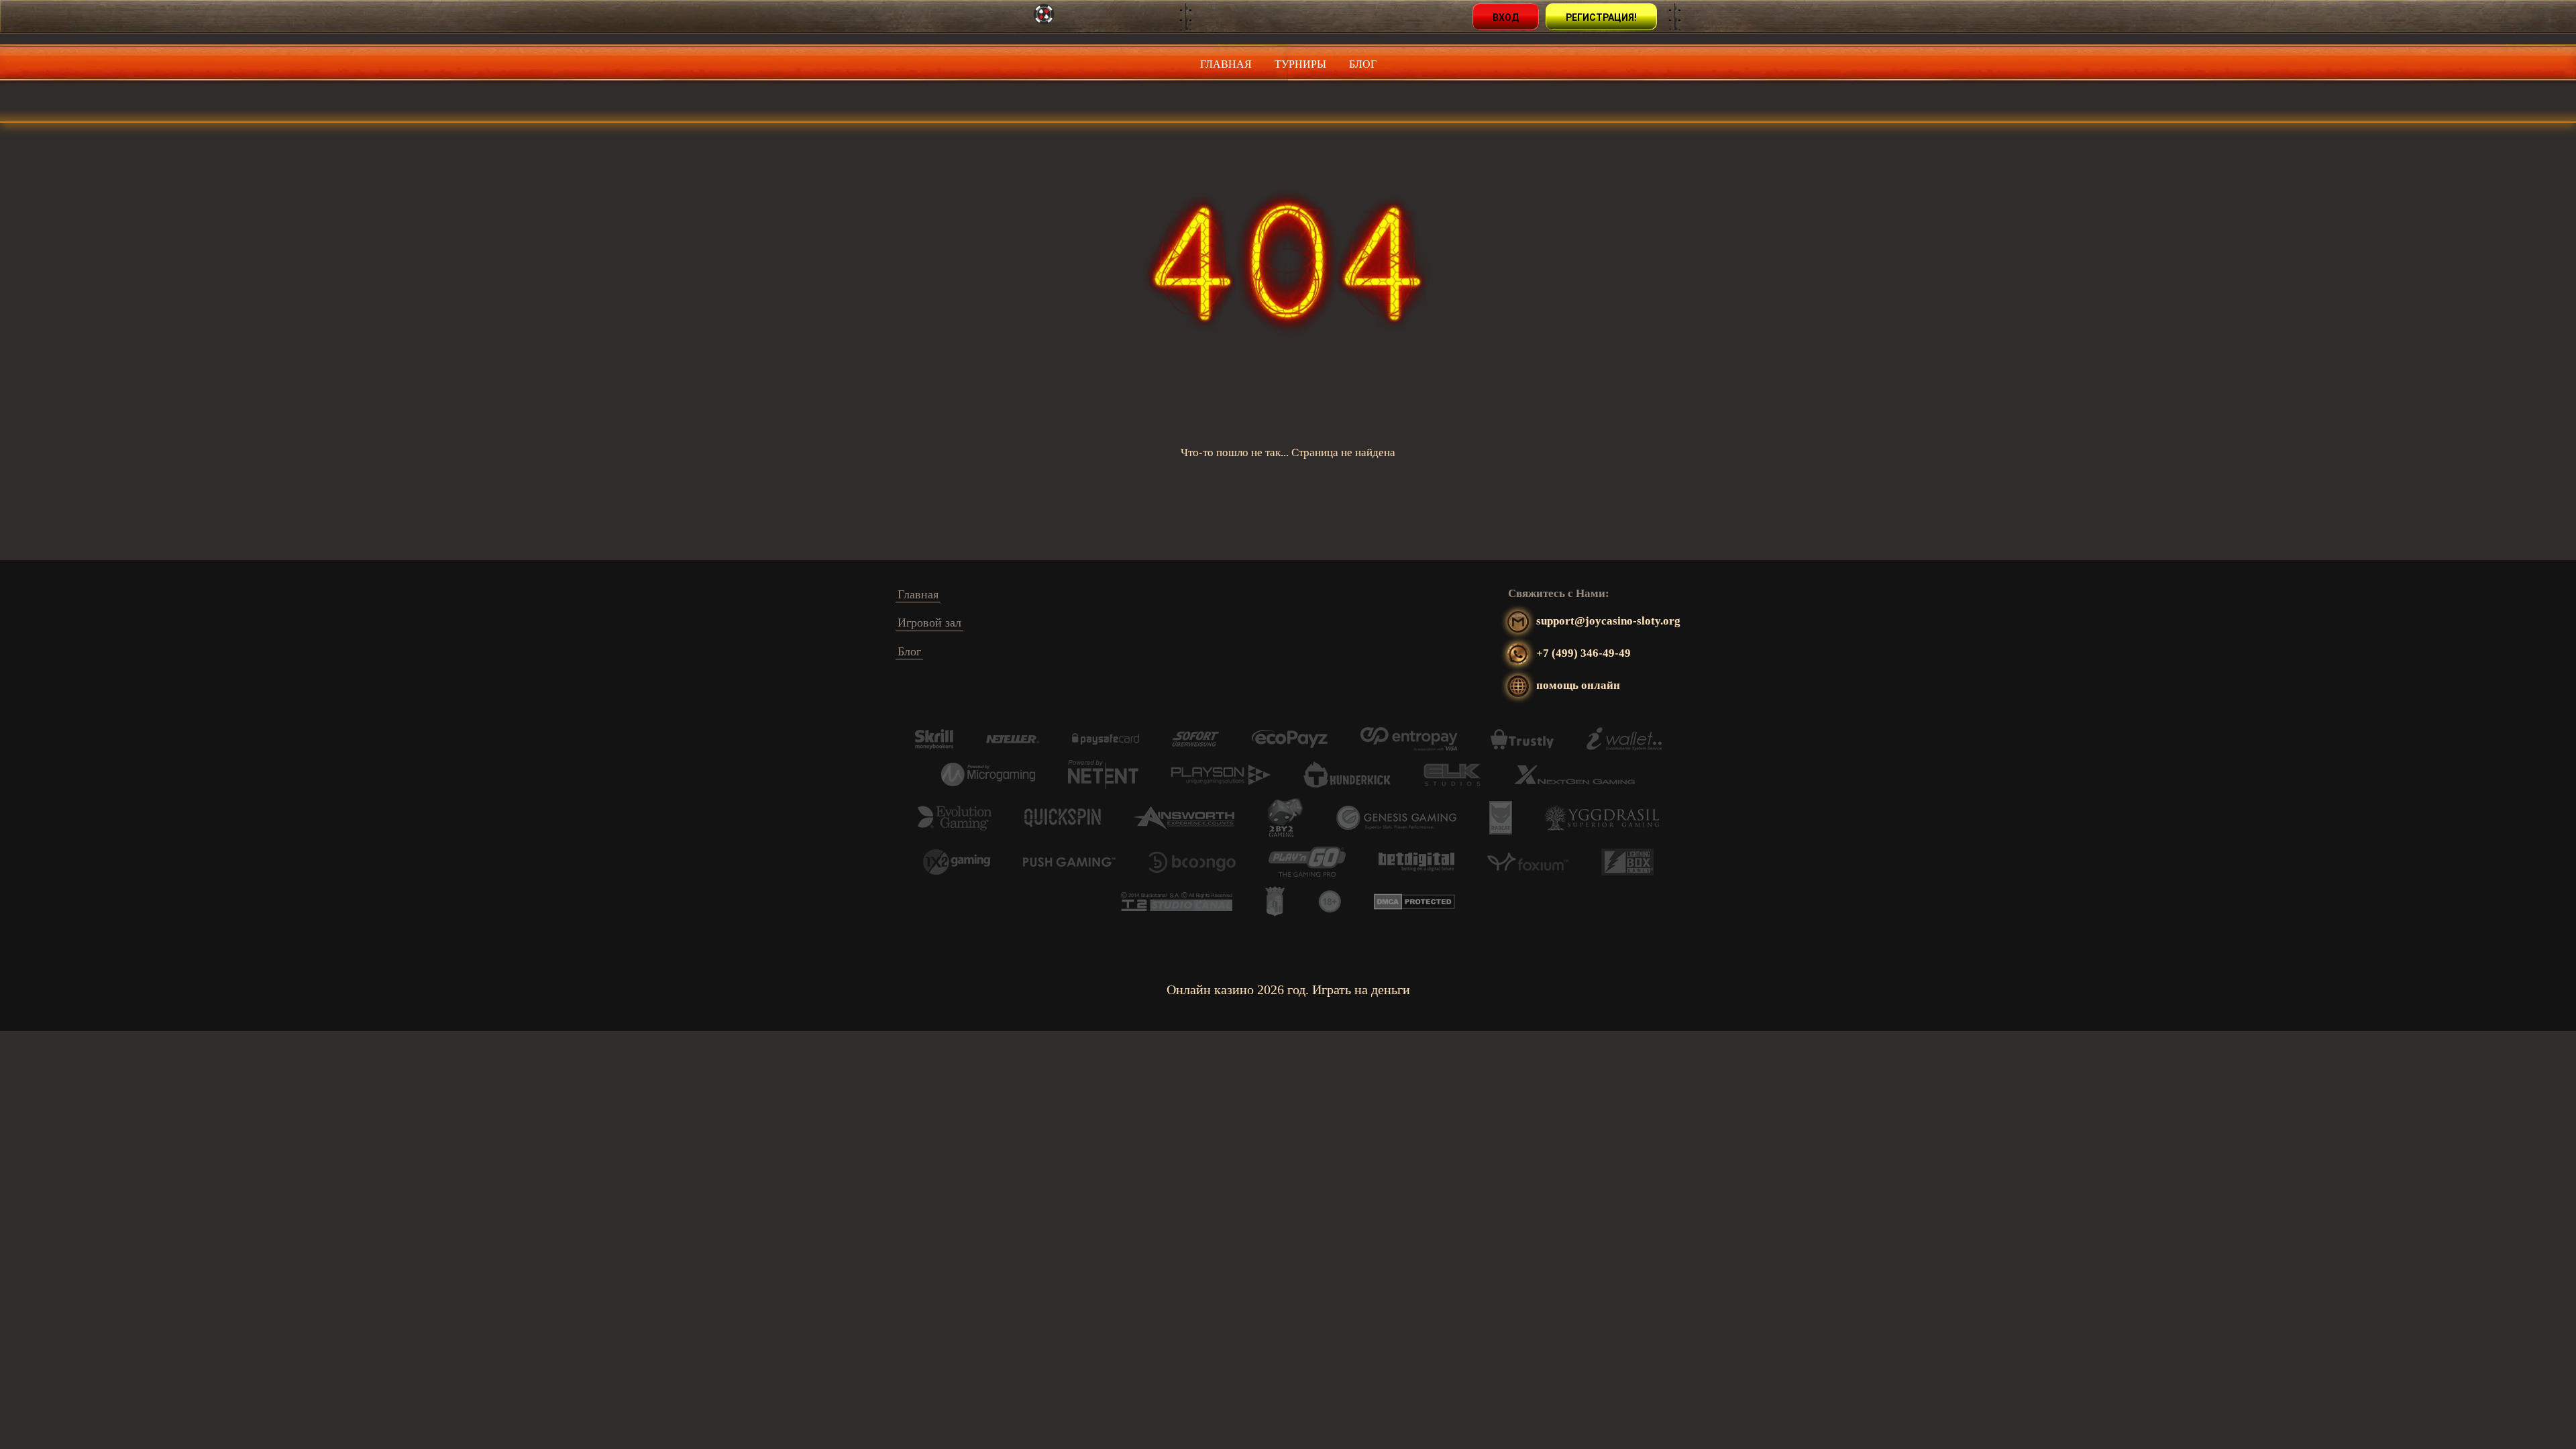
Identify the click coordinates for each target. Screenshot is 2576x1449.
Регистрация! (1601, 17)
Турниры (1300, 64)
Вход (1506, 17)
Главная (1226, 64)
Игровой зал (929, 623)
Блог (1363, 64)
